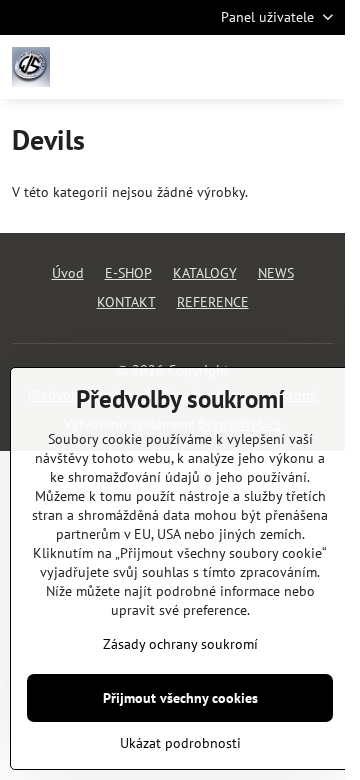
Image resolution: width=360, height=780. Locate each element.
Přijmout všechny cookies (180, 698)
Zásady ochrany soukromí (180, 644)
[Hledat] (225, 67)
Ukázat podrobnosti (180, 743)
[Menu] (321, 67)
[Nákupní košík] (273, 67)
